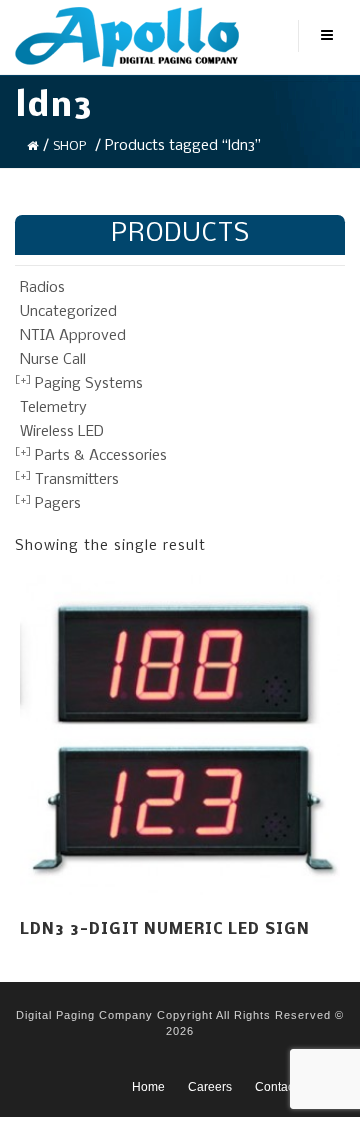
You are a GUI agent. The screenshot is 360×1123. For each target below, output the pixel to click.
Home (148, 1087)
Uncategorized (68, 312)
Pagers (58, 504)
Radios (42, 288)
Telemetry (53, 408)
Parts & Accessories (101, 456)
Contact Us (285, 1087)
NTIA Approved (73, 336)
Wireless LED (62, 432)
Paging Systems (89, 384)
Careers (210, 1087)
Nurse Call (53, 360)
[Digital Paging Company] (127, 37)
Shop (69, 146)
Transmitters (77, 480)
